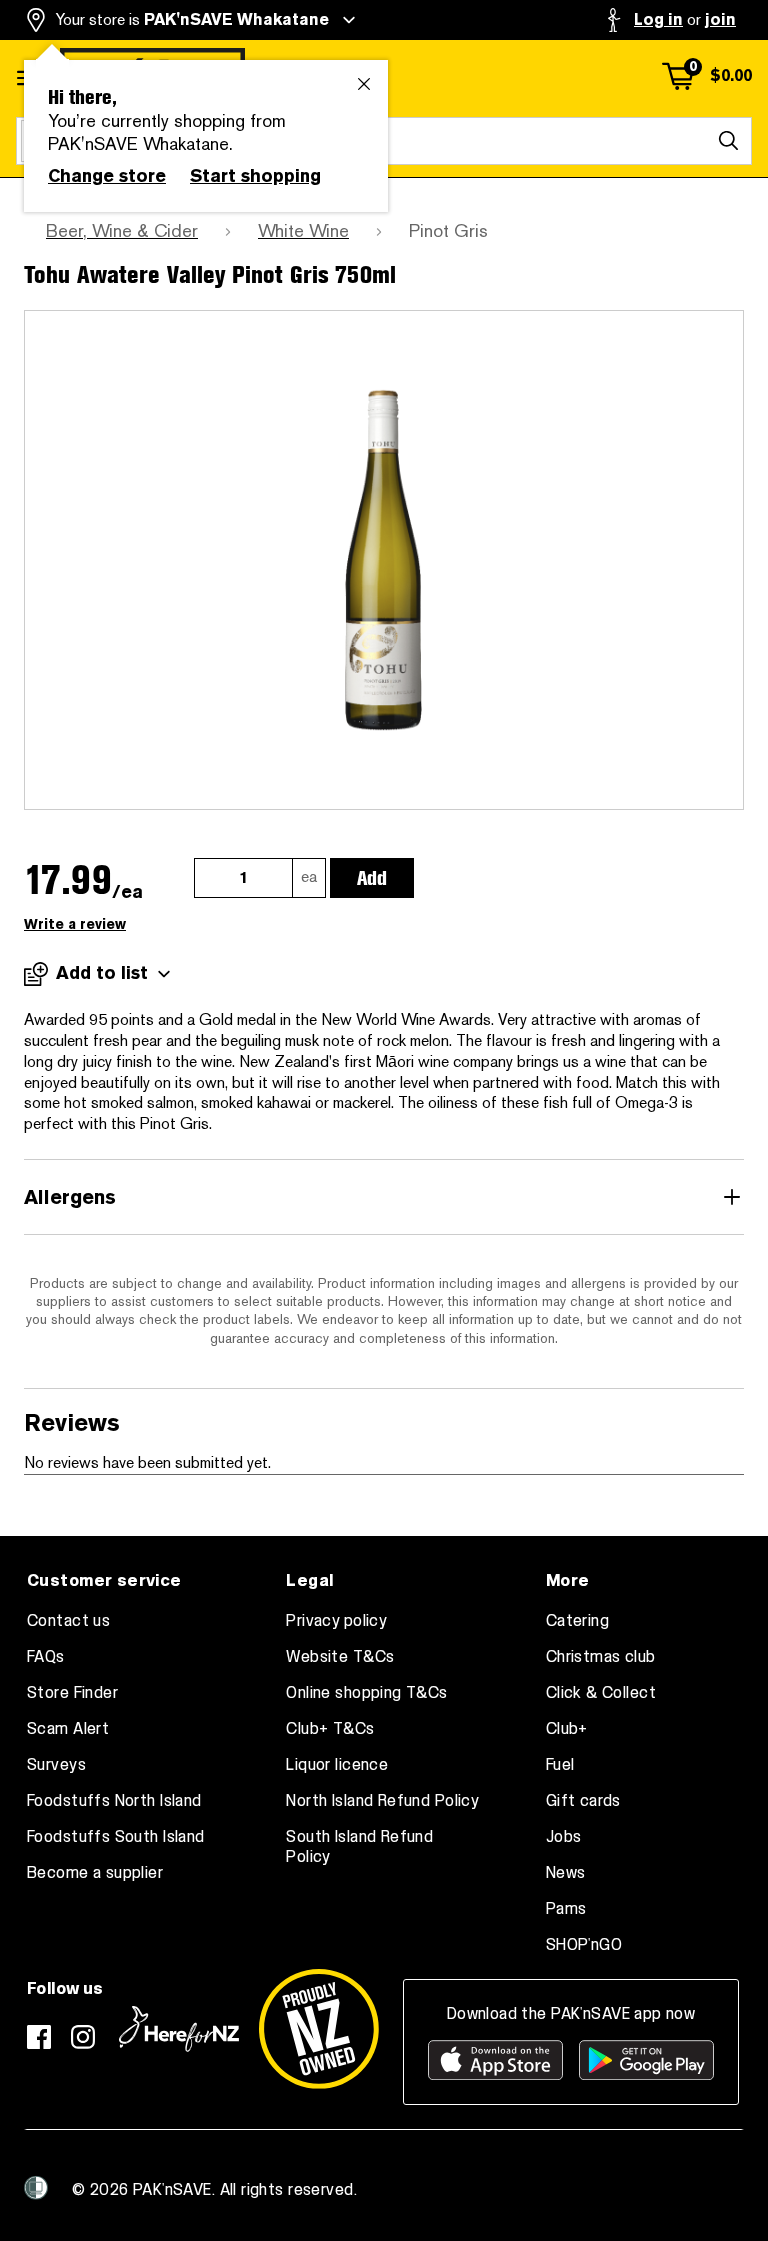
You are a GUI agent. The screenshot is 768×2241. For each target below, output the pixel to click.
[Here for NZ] (179, 2029)
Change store (107, 176)
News (566, 1873)
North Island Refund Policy (382, 1801)
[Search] (728, 141)
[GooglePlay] (646, 2060)
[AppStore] (495, 2060)
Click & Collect (601, 1693)
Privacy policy (336, 1621)
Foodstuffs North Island (114, 1801)
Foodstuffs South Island (116, 1837)
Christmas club (601, 1657)
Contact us (68, 1621)
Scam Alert (68, 1729)
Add (372, 878)
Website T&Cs (340, 1657)
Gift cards (583, 1801)
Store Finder (72, 1693)
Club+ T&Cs (330, 1729)
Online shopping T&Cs (366, 1693)
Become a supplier (95, 1873)
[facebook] (39, 2037)
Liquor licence (337, 1765)
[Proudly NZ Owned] (319, 2029)
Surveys (56, 1765)
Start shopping (255, 176)
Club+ (567, 1729)
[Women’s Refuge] (36, 2188)
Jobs (564, 1837)
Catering (577, 1621)
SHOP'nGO (584, 1945)
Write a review (75, 924)
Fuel (560, 1765)
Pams (566, 1909)
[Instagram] (83, 2037)
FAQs (46, 1657)
